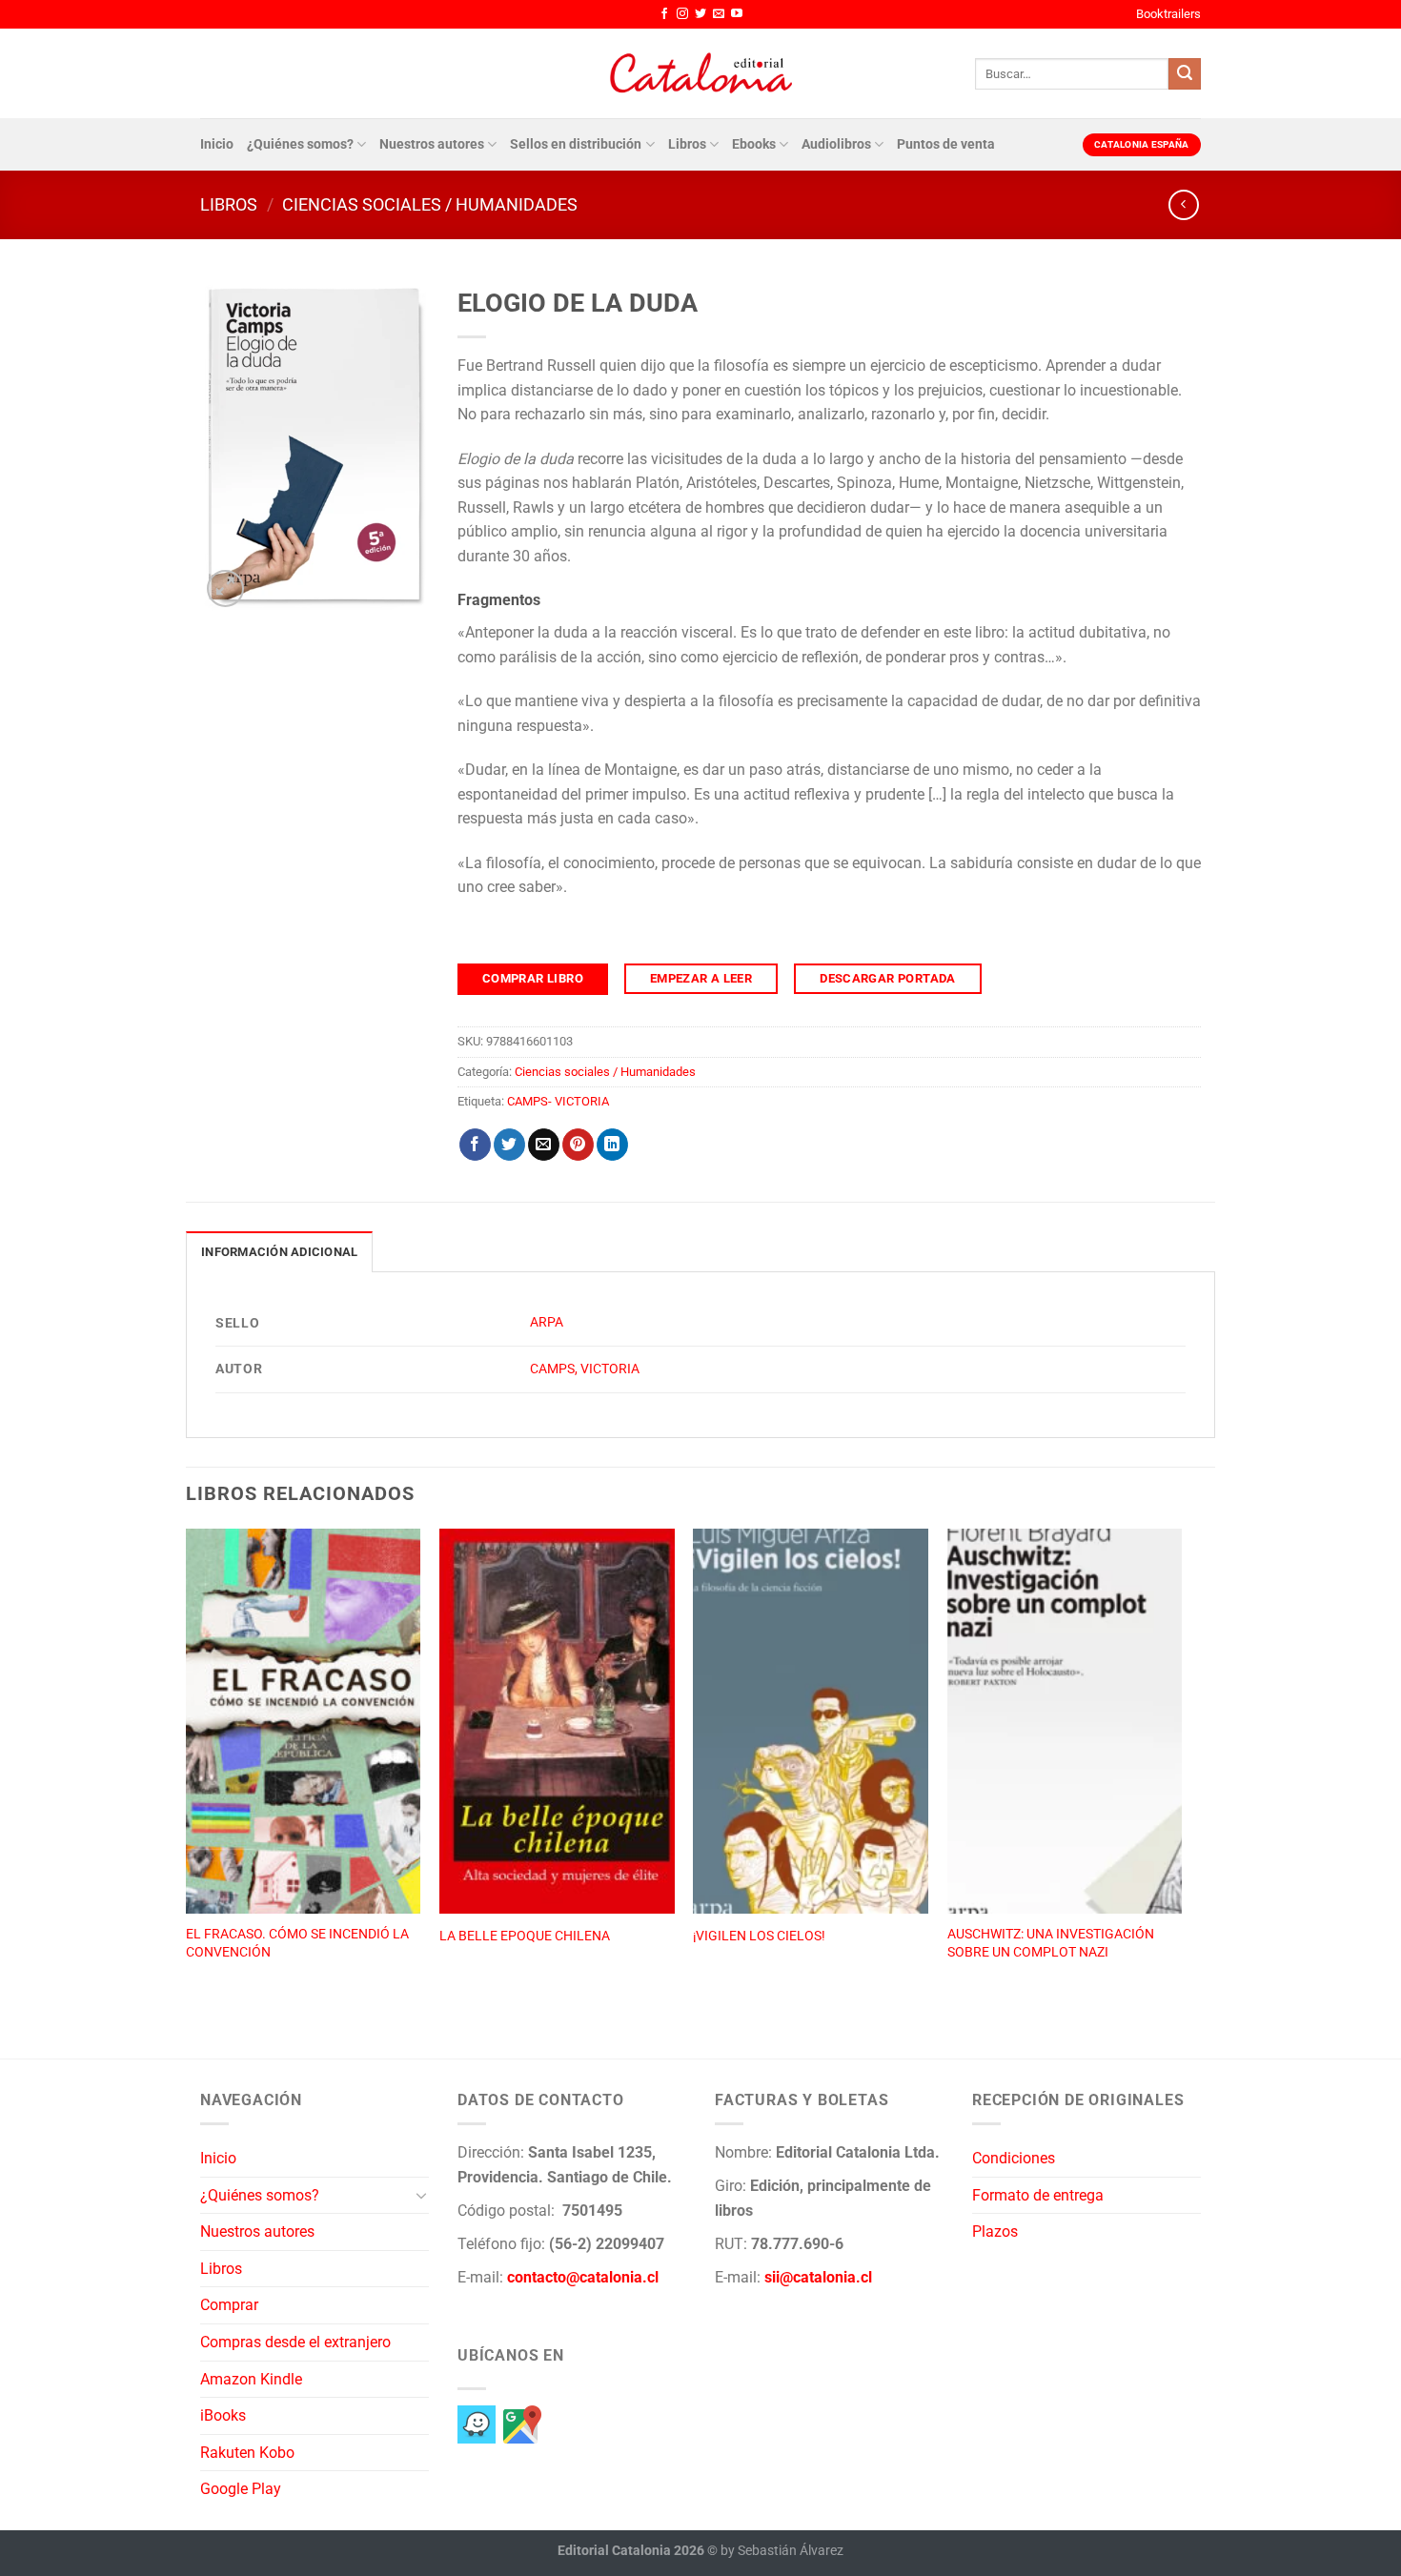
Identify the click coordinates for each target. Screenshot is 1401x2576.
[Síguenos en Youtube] (737, 14)
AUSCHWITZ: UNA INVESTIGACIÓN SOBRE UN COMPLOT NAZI (1051, 1943)
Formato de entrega (1038, 2195)
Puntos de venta (946, 144)
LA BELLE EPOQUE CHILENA (525, 1936)
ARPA (547, 1322)
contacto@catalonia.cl (583, 2277)
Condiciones (1014, 2158)
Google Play (241, 2489)
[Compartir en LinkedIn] (612, 1145)
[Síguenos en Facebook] (664, 14)
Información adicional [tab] (279, 1252)
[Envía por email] (544, 1145)
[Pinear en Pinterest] (578, 1145)
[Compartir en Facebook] (475, 1145)
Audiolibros (836, 144)
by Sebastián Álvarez (782, 2551)
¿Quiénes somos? (300, 144)
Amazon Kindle (251, 2379)
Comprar (229, 2305)
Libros (687, 144)
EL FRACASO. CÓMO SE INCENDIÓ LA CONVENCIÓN (297, 1943)
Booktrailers (1168, 14)
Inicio (217, 144)
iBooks (223, 2415)
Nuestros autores (432, 144)
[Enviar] (1185, 74)
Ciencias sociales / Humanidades (430, 204)
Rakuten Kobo (247, 2453)
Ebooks (754, 144)
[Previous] (187, 1773)
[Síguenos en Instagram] (682, 14)
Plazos (995, 2231)
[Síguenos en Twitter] (700, 14)
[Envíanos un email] (719, 14)
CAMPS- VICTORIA (558, 1101)
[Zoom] (225, 588)
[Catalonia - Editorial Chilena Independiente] (700, 73)
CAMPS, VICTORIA (585, 1369)
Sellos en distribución (576, 144)
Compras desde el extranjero (295, 2342)
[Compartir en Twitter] (509, 1145)
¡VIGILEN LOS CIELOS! (759, 1936)
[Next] (1181, 1773)
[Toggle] (421, 2195)
